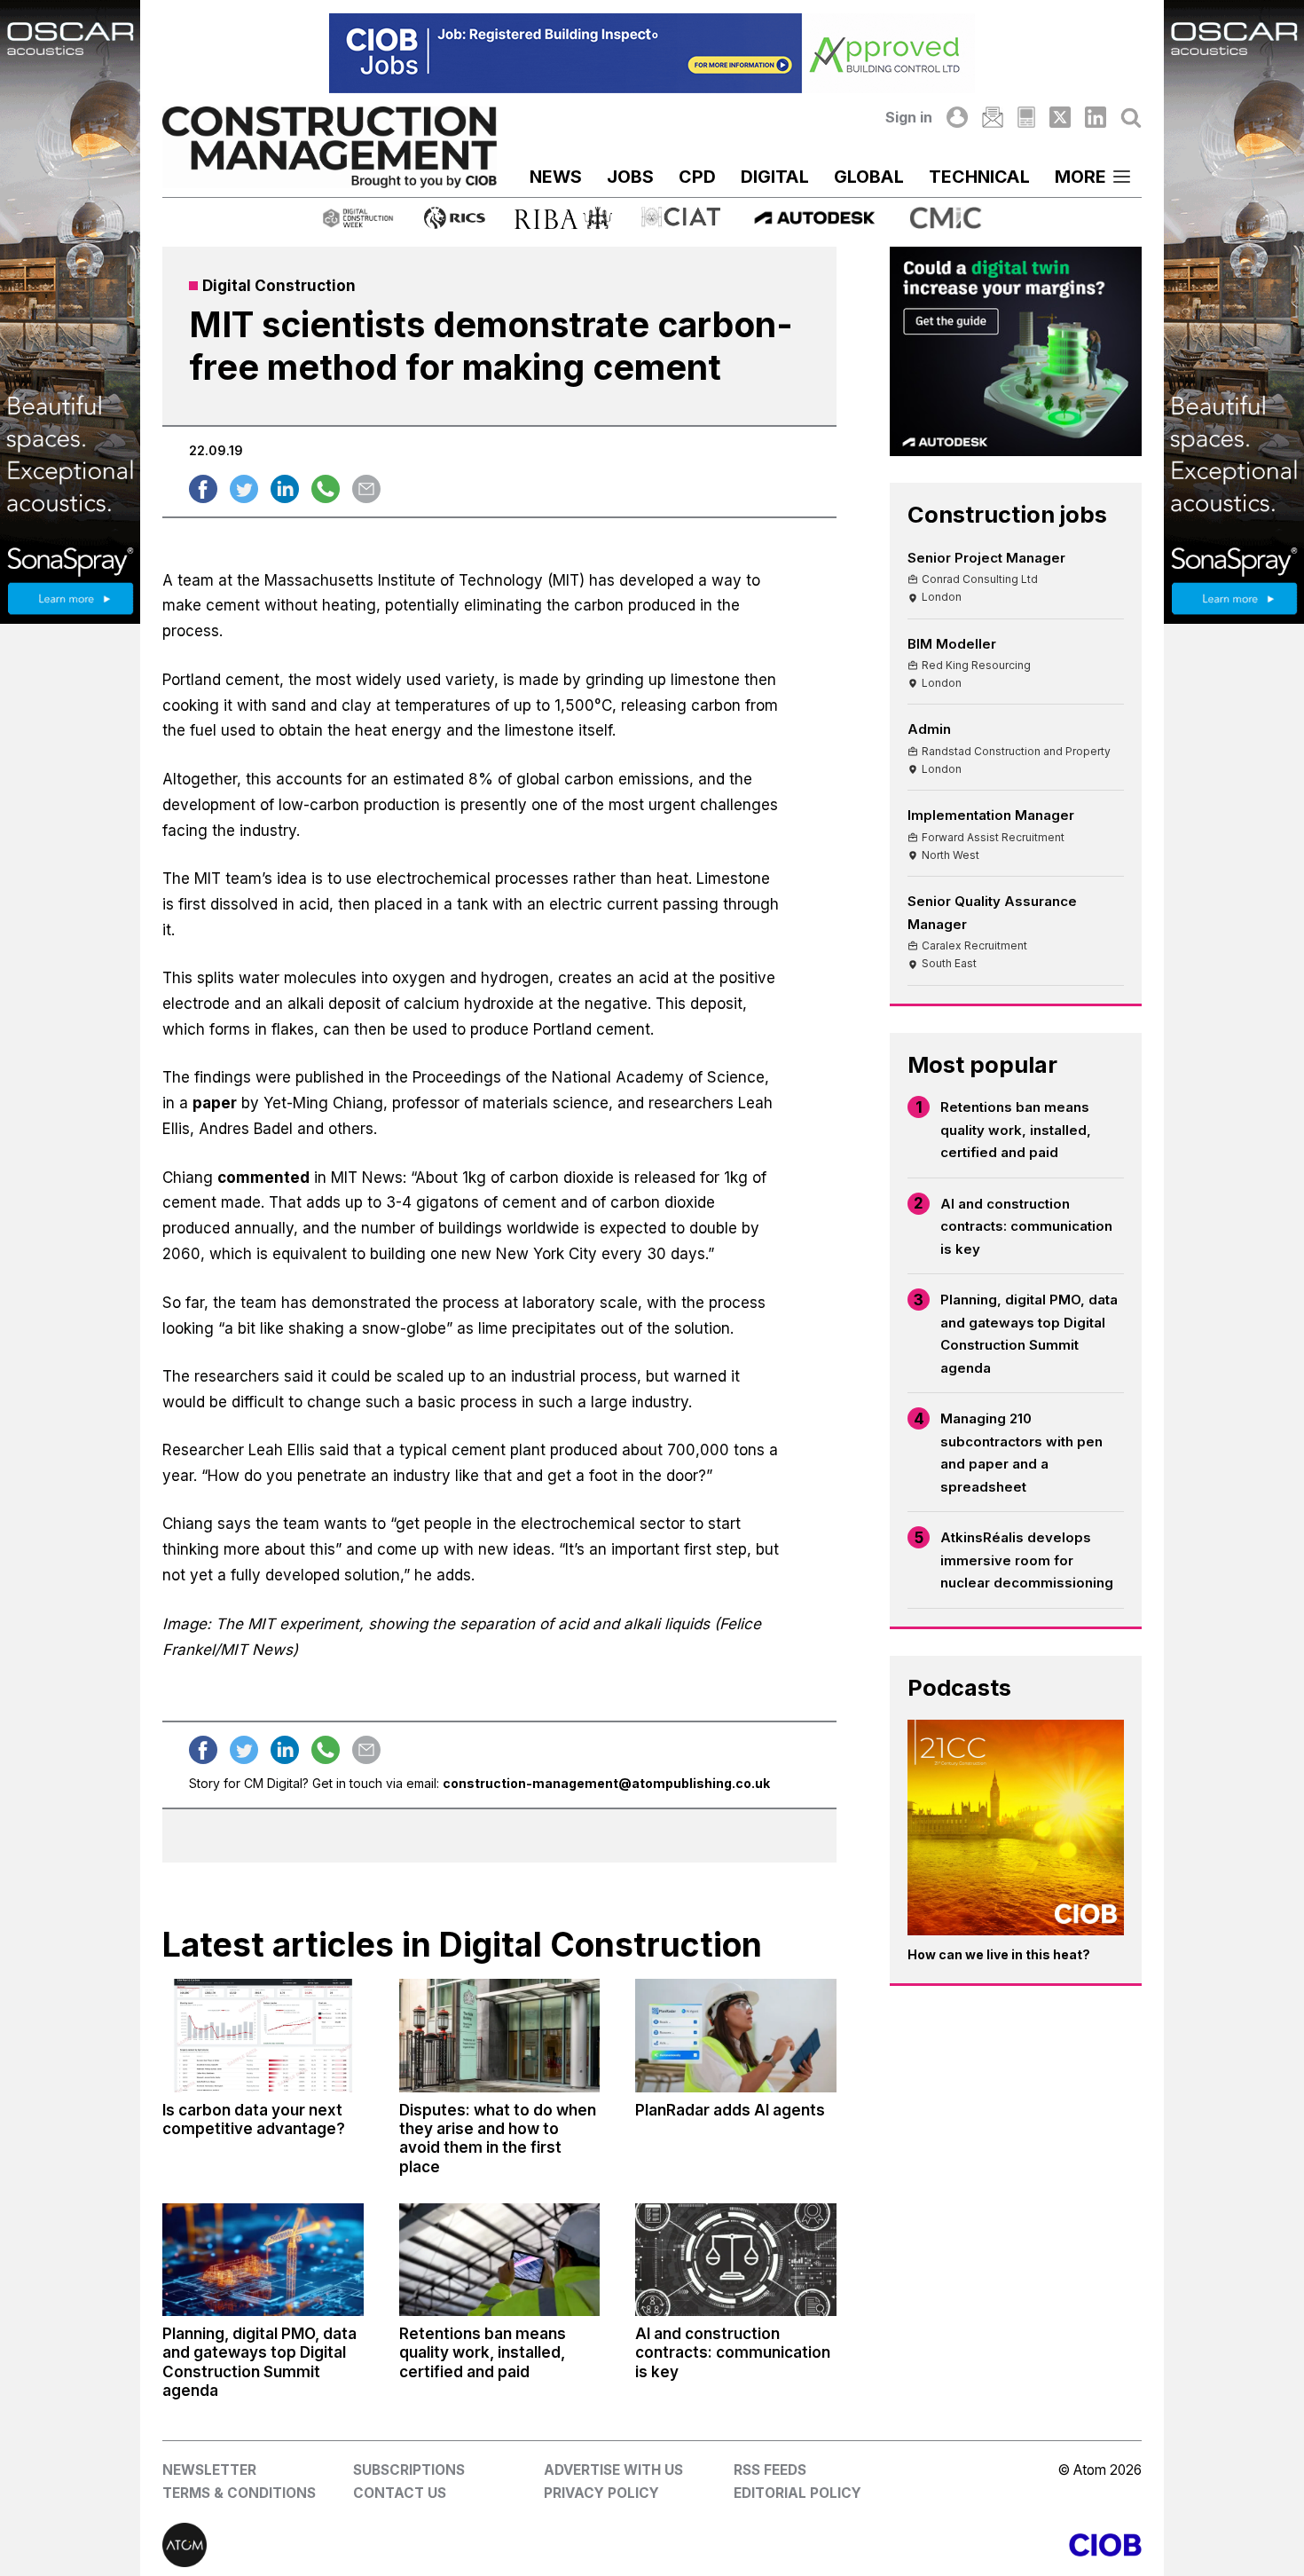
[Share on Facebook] (203, 489)
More (1080, 177)
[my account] (957, 117)
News (556, 177)
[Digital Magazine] (1026, 117)
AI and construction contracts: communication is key (1026, 1226)
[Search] (1131, 117)
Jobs (630, 177)
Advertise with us (613, 2470)
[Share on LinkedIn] (285, 489)
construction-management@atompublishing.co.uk (606, 1783)
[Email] (993, 117)
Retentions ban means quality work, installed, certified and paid (1016, 1130)
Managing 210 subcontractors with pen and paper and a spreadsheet (1021, 1453)
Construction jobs (1007, 514)
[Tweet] (244, 489)
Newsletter (209, 2470)
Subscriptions (409, 2470)
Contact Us (400, 2493)
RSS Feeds (770, 2470)
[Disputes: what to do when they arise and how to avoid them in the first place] (499, 2035)
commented (263, 1178)
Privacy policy (601, 2493)
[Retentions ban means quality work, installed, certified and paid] (499, 2260)
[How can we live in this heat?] (1016, 1828)
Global (869, 177)
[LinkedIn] (1096, 117)
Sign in (909, 117)
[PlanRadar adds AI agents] (735, 2035)
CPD (697, 177)
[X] (1060, 117)
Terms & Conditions (239, 2493)
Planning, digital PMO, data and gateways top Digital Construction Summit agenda (1029, 1334)
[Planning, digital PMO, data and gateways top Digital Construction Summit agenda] (263, 2260)
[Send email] (366, 489)
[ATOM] (407, 2545)
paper (215, 1103)
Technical (979, 177)
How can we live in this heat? (999, 1954)
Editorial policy (797, 2493)
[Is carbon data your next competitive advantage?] (263, 2035)
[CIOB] (897, 2545)
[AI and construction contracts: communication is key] (735, 2260)
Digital (775, 177)
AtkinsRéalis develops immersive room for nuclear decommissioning (1027, 1560)
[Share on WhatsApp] (326, 489)
